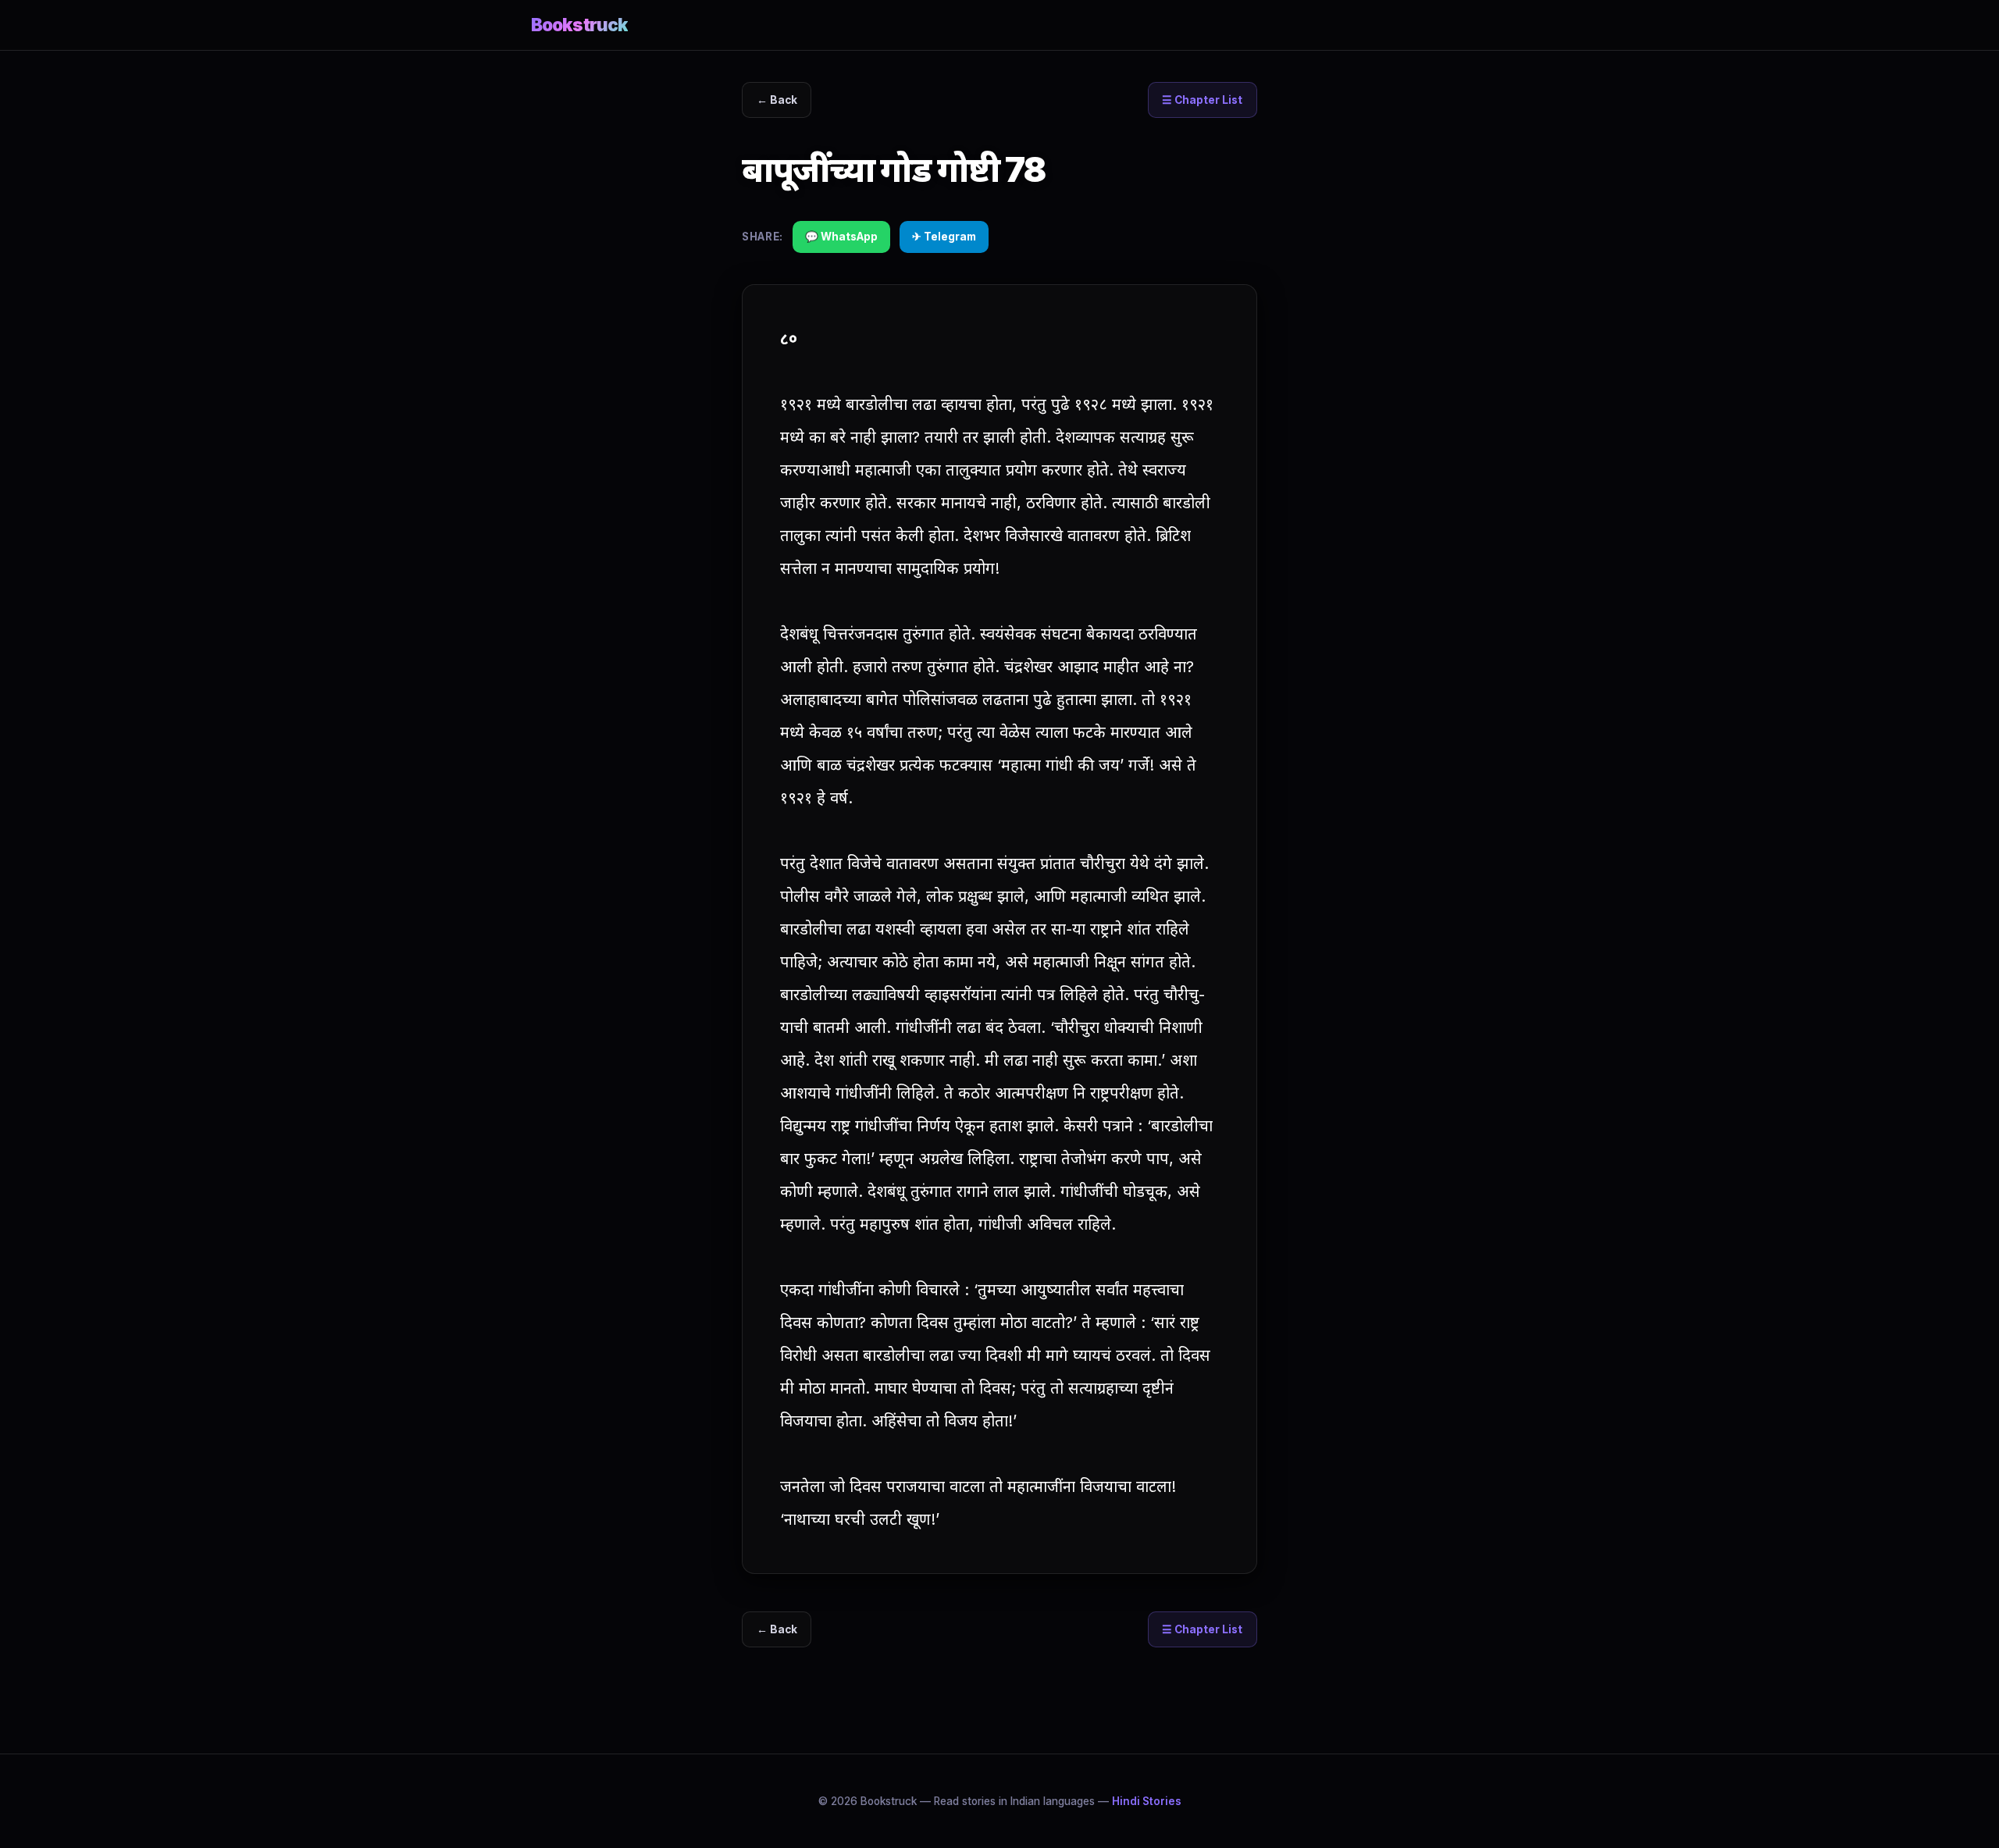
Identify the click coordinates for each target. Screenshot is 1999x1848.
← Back (777, 100)
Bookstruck (579, 25)
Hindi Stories (1147, 1801)
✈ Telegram (944, 237)
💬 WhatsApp (841, 237)
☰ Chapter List (1202, 100)
